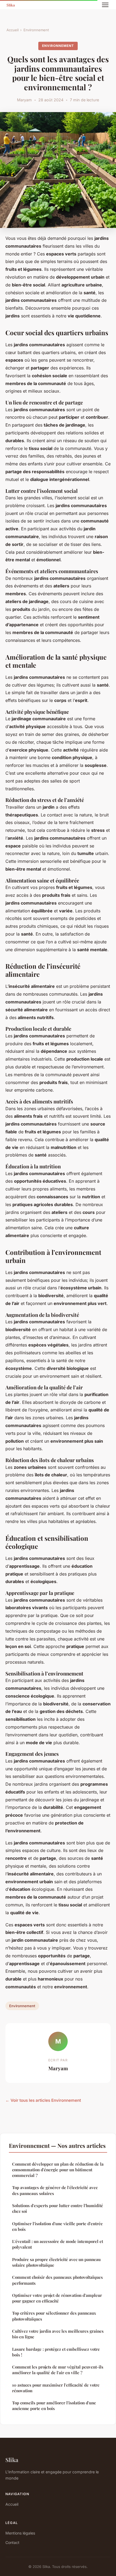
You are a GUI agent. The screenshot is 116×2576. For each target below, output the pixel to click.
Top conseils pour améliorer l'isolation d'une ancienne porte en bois (54, 2406)
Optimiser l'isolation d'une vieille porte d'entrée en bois (57, 2226)
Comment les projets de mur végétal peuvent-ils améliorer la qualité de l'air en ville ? (58, 2370)
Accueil (13, 30)
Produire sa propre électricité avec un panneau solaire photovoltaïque (56, 2262)
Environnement (36, 30)
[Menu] (105, 5)
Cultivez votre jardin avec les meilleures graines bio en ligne (58, 2334)
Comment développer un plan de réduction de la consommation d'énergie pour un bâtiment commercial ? (58, 2170)
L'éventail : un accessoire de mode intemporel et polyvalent (58, 2244)
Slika (12, 2460)
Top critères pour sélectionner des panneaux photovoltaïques (54, 2316)
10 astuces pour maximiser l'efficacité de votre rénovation (56, 2388)
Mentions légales (20, 2533)
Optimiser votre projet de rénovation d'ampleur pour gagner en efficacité (57, 2298)
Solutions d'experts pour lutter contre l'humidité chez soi (58, 2208)
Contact (12, 2542)
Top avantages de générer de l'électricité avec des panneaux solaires (55, 2190)
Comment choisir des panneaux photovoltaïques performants (57, 2280)
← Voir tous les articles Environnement (43, 2100)
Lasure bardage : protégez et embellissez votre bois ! (56, 2352)
